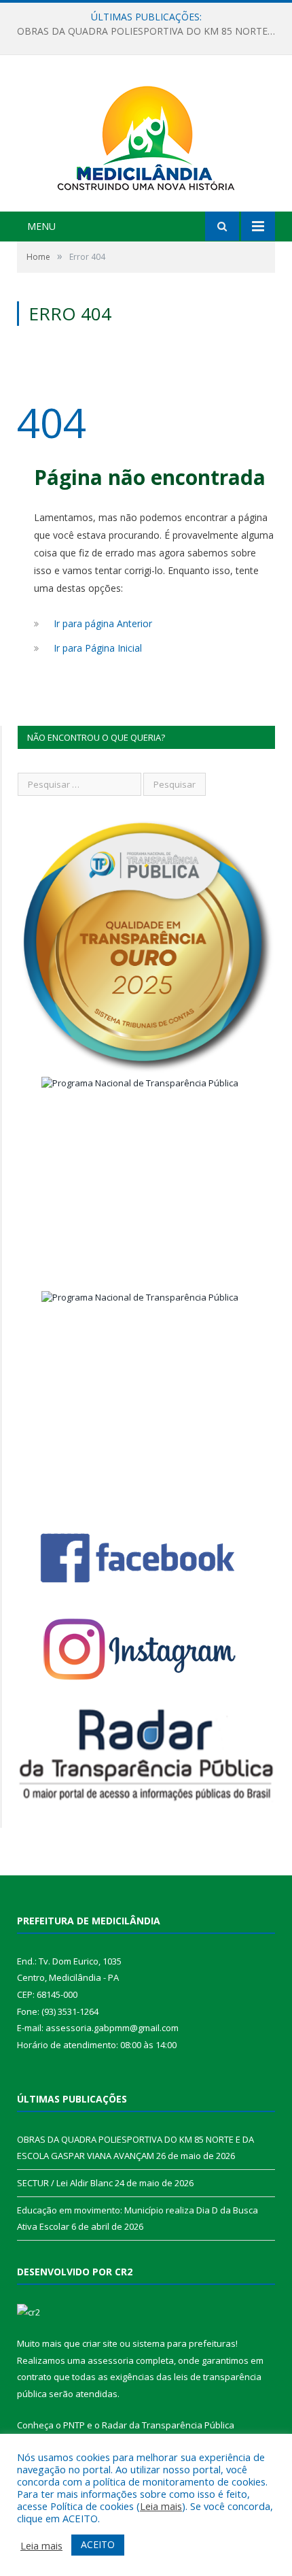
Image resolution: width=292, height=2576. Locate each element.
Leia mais (161, 2506)
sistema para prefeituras (184, 2343)
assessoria (111, 2360)
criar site (100, 2343)
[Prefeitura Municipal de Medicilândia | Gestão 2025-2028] (146, 135)
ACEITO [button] (98, 2544)
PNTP (74, 2425)
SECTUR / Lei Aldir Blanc (143, 31)
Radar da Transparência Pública (168, 2425)
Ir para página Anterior (103, 623)
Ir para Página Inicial (98, 648)
